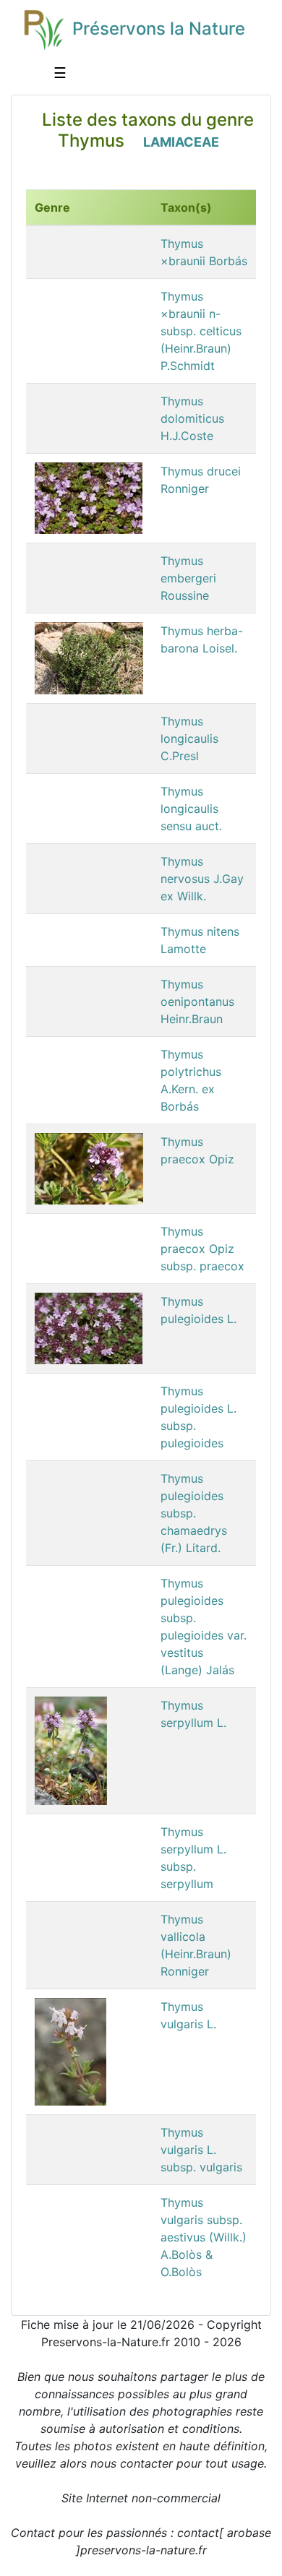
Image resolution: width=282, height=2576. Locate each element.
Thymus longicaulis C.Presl (189, 738)
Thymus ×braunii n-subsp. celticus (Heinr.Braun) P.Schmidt (201, 331)
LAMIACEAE (181, 142)
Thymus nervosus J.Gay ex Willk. (202, 879)
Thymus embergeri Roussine (188, 578)
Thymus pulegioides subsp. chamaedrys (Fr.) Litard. (194, 1513)
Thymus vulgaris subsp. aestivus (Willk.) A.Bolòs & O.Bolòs (204, 2237)
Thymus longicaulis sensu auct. (191, 809)
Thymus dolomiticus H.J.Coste (192, 418)
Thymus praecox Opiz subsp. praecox (202, 1249)
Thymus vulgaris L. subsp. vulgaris (201, 2150)
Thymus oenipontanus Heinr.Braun (197, 1001)
